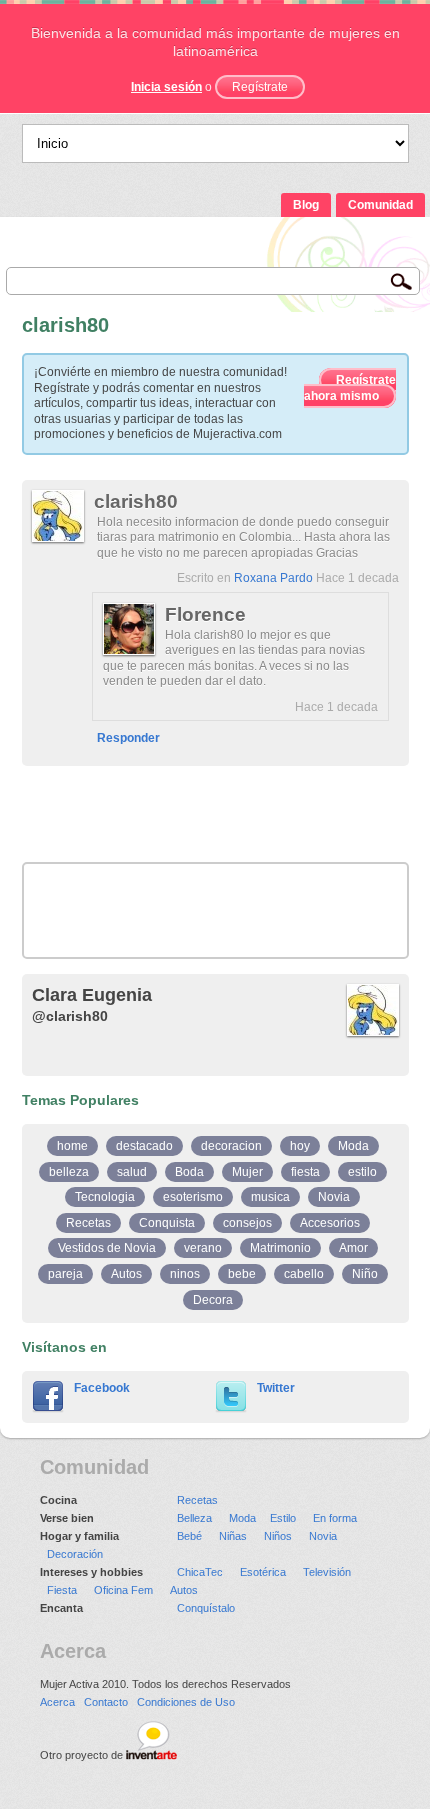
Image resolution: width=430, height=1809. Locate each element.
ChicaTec (200, 1572)
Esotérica (263, 1572)
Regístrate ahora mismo (350, 388)
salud (132, 1172)
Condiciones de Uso (186, 1702)
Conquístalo (206, 1608)
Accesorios (330, 1223)
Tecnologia (105, 1197)
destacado (144, 1146)
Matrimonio (280, 1248)
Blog (306, 205)
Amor (353, 1248)
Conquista (167, 1223)
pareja (65, 1274)
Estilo (283, 1518)
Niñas (233, 1536)
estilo (362, 1172)
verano (203, 1248)
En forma (335, 1518)
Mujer (247, 1172)
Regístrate (260, 87)
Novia (334, 1197)
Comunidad (380, 205)
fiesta (305, 1172)
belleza (69, 1172)
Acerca (57, 1702)
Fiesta (62, 1590)
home (72, 1146)
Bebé (189, 1536)
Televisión (327, 1572)
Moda (353, 1146)
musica (270, 1197)
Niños (278, 1536)
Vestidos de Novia (107, 1248)
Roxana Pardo (273, 578)
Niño (365, 1274)
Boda (189, 1172)
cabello (304, 1274)
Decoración (75, 1554)
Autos (126, 1274)
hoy (300, 1146)
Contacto (106, 1702)
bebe (242, 1274)
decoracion (231, 1146)
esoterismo (193, 1197)
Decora (213, 1300)
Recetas (88, 1223)
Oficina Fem (123, 1590)
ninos (185, 1274)
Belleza (194, 1518)
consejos (247, 1223)
